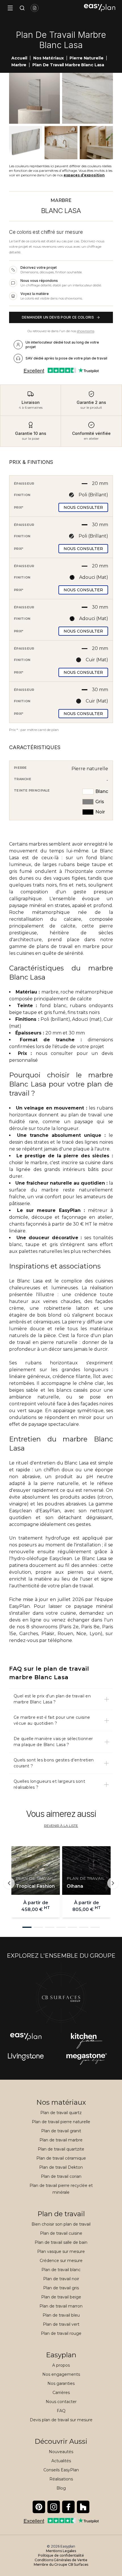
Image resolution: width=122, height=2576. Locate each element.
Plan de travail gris (61, 2288)
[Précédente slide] (9, 1883)
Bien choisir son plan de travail (61, 2224)
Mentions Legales (61, 2551)
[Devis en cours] (35, 8)
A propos (61, 2365)
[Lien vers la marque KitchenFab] (87, 2041)
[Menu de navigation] (10, 8)
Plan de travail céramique (61, 2158)
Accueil (19, 58)
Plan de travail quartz (61, 2113)
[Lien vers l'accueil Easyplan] (100, 8)
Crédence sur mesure (61, 2261)
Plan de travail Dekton (61, 2167)
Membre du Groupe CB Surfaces (61, 2564)
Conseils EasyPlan (61, 2470)
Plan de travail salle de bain (61, 2242)
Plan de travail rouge (61, 2333)
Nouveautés (61, 2452)
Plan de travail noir (61, 2279)
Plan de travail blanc (61, 2270)
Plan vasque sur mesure (61, 2251)
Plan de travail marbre (61, 2140)
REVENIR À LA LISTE (61, 1826)
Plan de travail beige (61, 2297)
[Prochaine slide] (113, 1883)
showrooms (86, 331)
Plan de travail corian (61, 2176)
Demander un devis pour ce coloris (58, 317)
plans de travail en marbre (68, 946)
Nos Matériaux (48, 58)
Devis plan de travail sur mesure (61, 2420)
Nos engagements (61, 2374)
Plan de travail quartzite (61, 2149)
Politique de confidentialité (61, 2555)
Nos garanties (61, 2383)
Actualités (61, 2461)
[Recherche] (21, 8)
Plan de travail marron (61, 2306)
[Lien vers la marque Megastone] (26, 2059)
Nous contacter (61, 2402)
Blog (61, 2488)
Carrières (61, 2393)
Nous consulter (83, 507)
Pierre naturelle (86, 58)
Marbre (19, 65)
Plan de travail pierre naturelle (61, 2122)
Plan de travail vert (61, 2324)
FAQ (61, 2411)
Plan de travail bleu (61, 2315)
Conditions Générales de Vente (61, 2560)
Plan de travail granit (61, 2131)
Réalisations (61, 2479)
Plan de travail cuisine (61, 2233)
